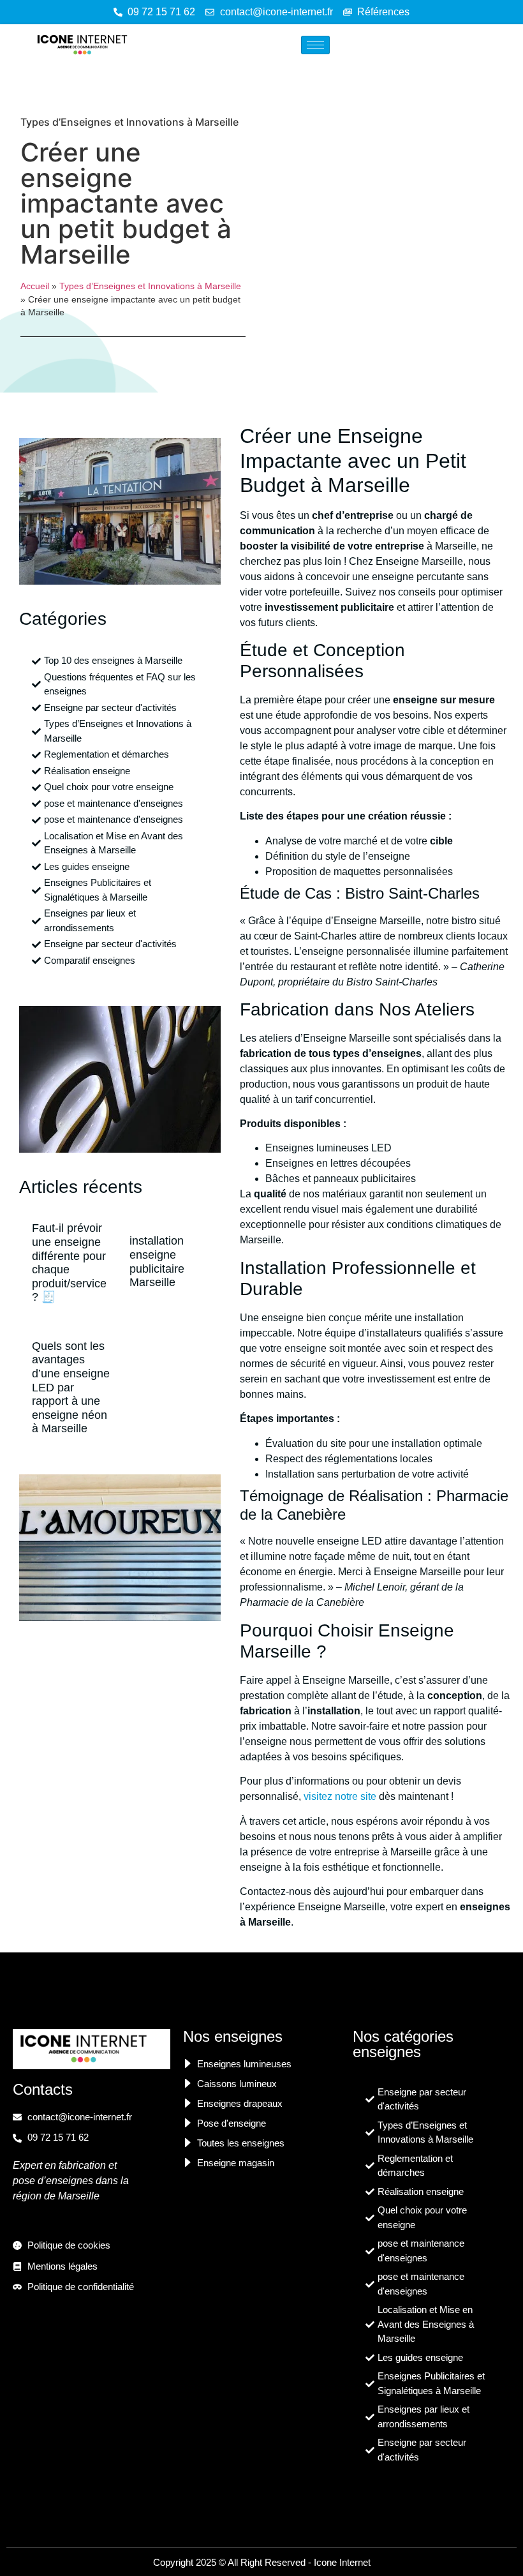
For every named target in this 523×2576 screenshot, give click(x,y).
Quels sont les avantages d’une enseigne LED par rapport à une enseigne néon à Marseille (71, 1388)
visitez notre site (340, 1796)
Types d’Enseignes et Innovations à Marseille (129, 122)
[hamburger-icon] (315, 45)
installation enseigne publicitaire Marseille (157, 1262)
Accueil (35, 286)
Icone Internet (342, 2562)
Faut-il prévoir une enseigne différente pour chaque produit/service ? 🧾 (69, 1262)
